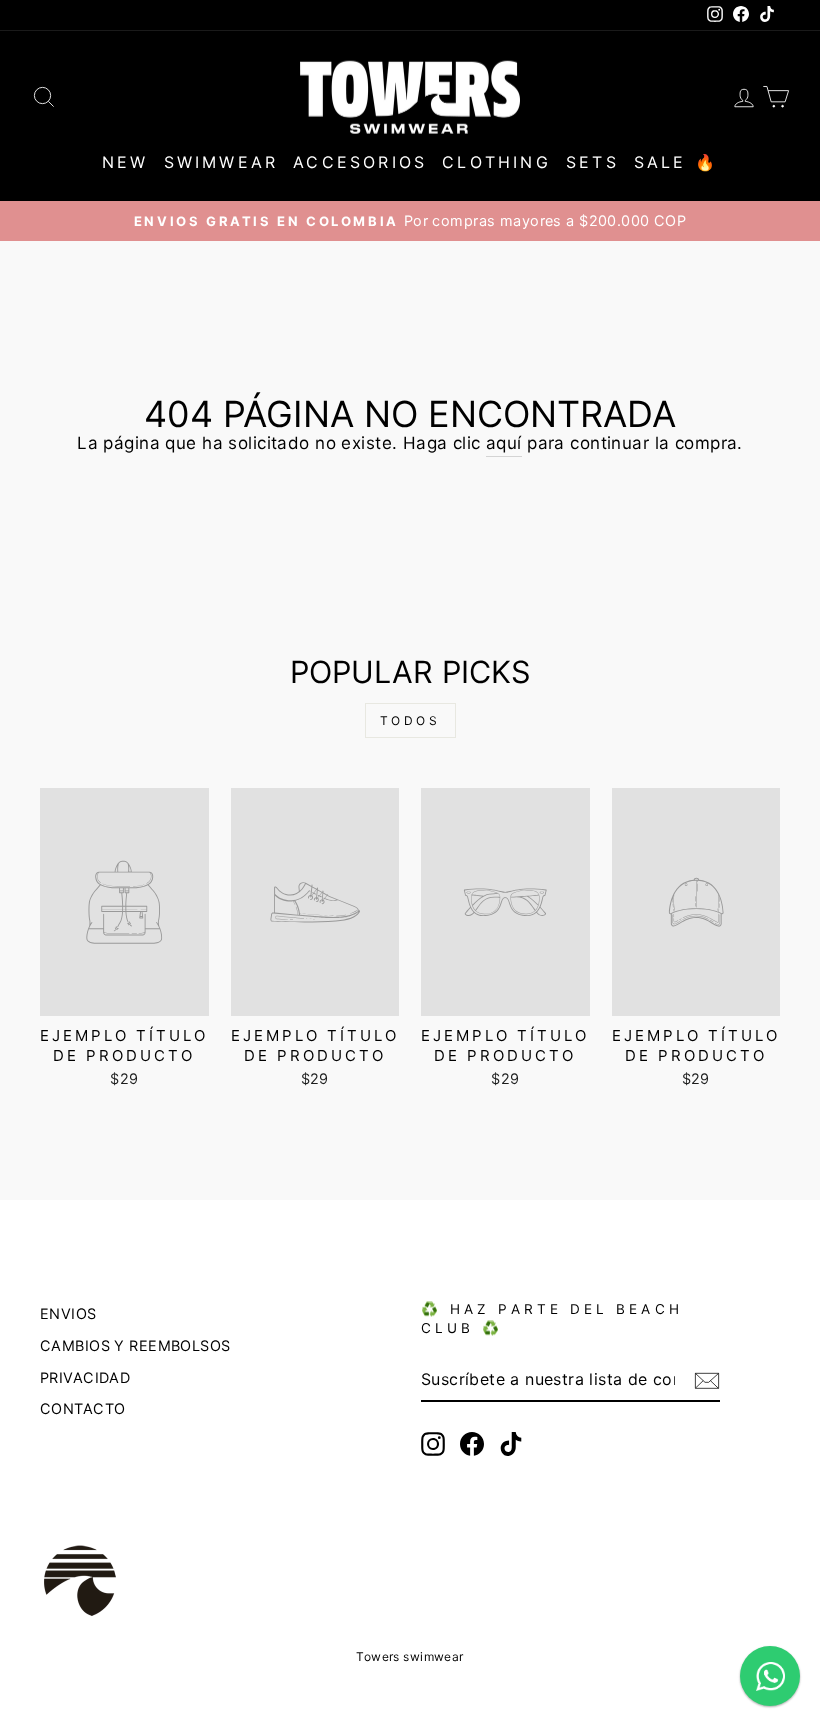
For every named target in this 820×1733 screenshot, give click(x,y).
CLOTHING (496, 162)
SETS (592, 162)
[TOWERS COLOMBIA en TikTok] (511, 1444)
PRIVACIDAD (85, 1377)
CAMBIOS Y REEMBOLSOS (135, 1345)
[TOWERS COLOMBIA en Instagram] (433, 1444)
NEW (125, 162)
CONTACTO (82, 1408)
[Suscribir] (707, 1380)
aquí (504, 443)
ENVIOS (68, 1313)
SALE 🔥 (676, 162)
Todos (410, 720)
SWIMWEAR (221, 162)
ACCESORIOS (360, 162)
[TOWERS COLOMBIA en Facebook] (472, 1444)
